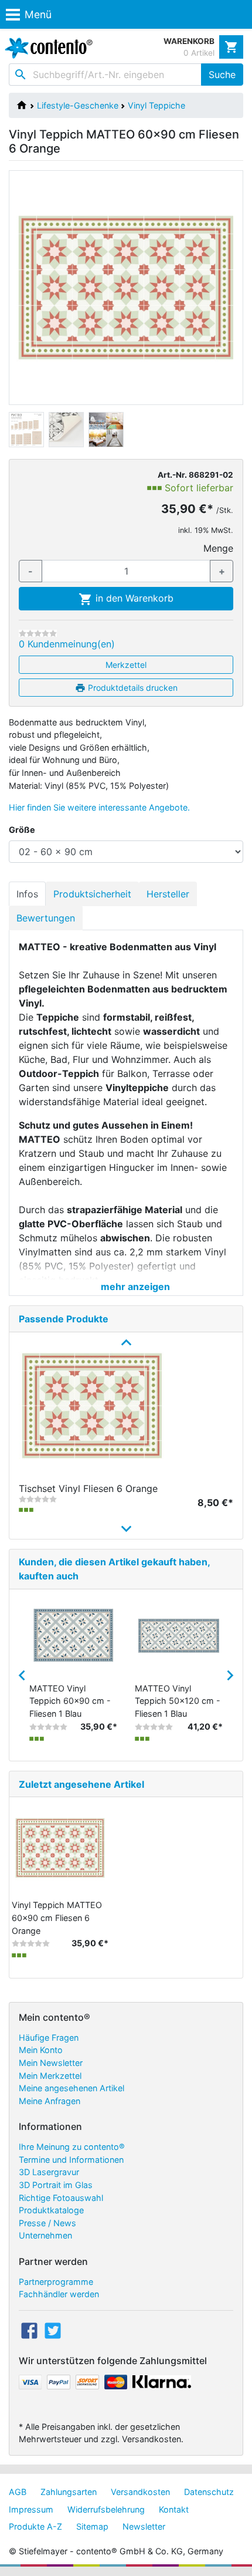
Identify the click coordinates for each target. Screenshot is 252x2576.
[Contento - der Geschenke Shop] (46, 48)
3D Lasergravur (49, 2172)
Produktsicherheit (92, 894)
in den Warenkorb (133, 598)
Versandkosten (140, 2492)
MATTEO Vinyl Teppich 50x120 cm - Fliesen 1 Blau (178, 1701)
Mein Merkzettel (50, 2076)
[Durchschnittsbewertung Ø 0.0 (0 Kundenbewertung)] (38, 633)
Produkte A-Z (35, 2526)
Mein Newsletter (51, 2063)
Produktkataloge (51, 2210)
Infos (27, 894)
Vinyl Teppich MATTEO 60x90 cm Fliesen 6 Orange (57, 1917)
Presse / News (47, 2223)
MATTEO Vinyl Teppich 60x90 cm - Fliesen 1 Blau (70, 1701)
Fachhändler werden (59, 2294)
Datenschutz (209, 2492)
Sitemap (92, 2526)
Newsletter (144, 2526)
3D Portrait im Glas (56, 2185)
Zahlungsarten (69, 2492)
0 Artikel (199, 53)
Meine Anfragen (50, 2101)
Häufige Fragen (49, 2037)
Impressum (31, 2509)
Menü (38, 14)
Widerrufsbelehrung (106, 2509)
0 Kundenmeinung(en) (67, 644)
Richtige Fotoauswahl (61, 2198)
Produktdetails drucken (132, 688)
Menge (218, 548)
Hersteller (168, 894)
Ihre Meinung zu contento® (72, 2147)
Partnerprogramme (56, 2282)
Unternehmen (45, 2235)
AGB (18, 2492)
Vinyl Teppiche (156, 105)
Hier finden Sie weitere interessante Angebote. (99, 807)
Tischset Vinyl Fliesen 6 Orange (88, 1488)
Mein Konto (41, 2050)
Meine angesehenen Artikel (71, 2088)
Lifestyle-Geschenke (78, 105)
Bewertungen (46, 918)
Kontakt (174, 2509)
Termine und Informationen (71, 2160)
